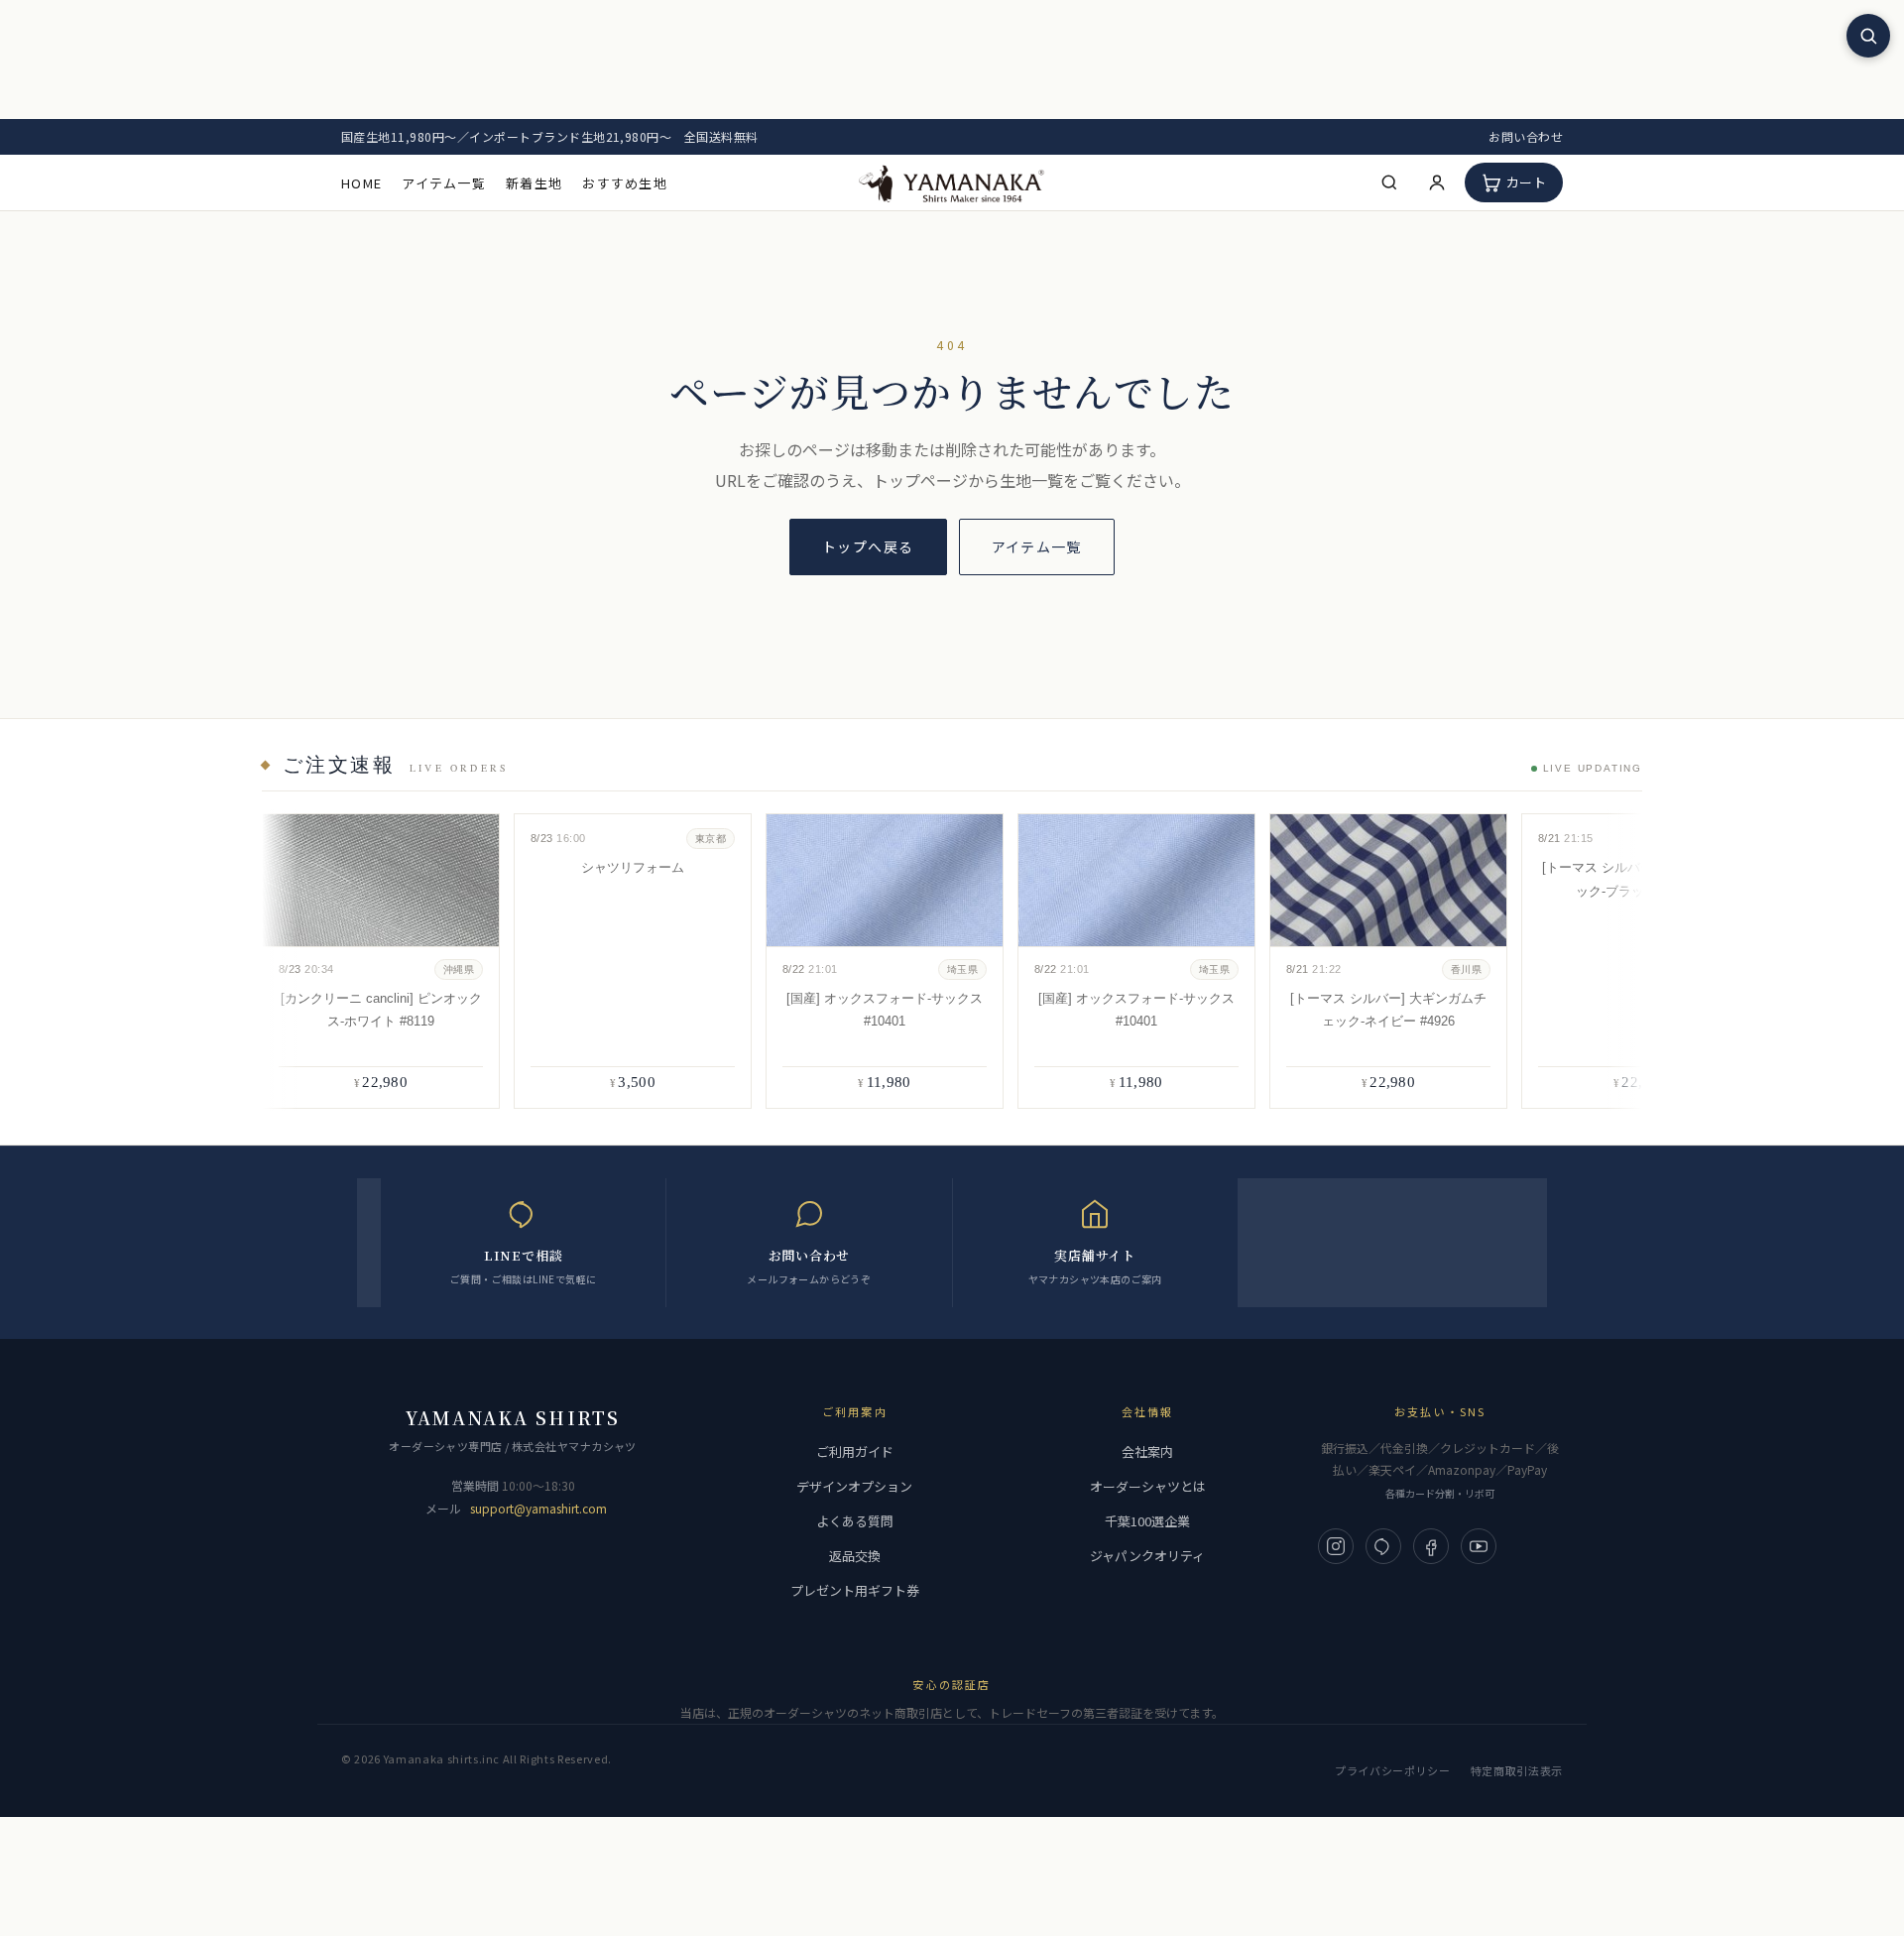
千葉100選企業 (1147, 1521)
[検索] (1389, 182)
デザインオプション (854, 1486)
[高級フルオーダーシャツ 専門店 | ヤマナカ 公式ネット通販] (952, 182)
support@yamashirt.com (538, 1508)
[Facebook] (1431, 1546)
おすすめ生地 (625, 183)
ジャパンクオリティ (1147, 1556)
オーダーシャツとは (1148, 1486)
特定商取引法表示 (1517, 1770)
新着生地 (534, 183)
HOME (361, 183)
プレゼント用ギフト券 (855, 1590)
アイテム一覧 (444, 183)
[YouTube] (1479, 1546)
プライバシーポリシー (1393, 1770)
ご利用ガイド (855, 1452)
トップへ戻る (868, 546)
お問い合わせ (1526, 136)
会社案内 (1147, 1452)
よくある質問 (855, 1521)
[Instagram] (1336, 1546)
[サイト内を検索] (1868, 36)
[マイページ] (1437, 182)
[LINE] (1383, 1546)
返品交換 (855, 1556)
